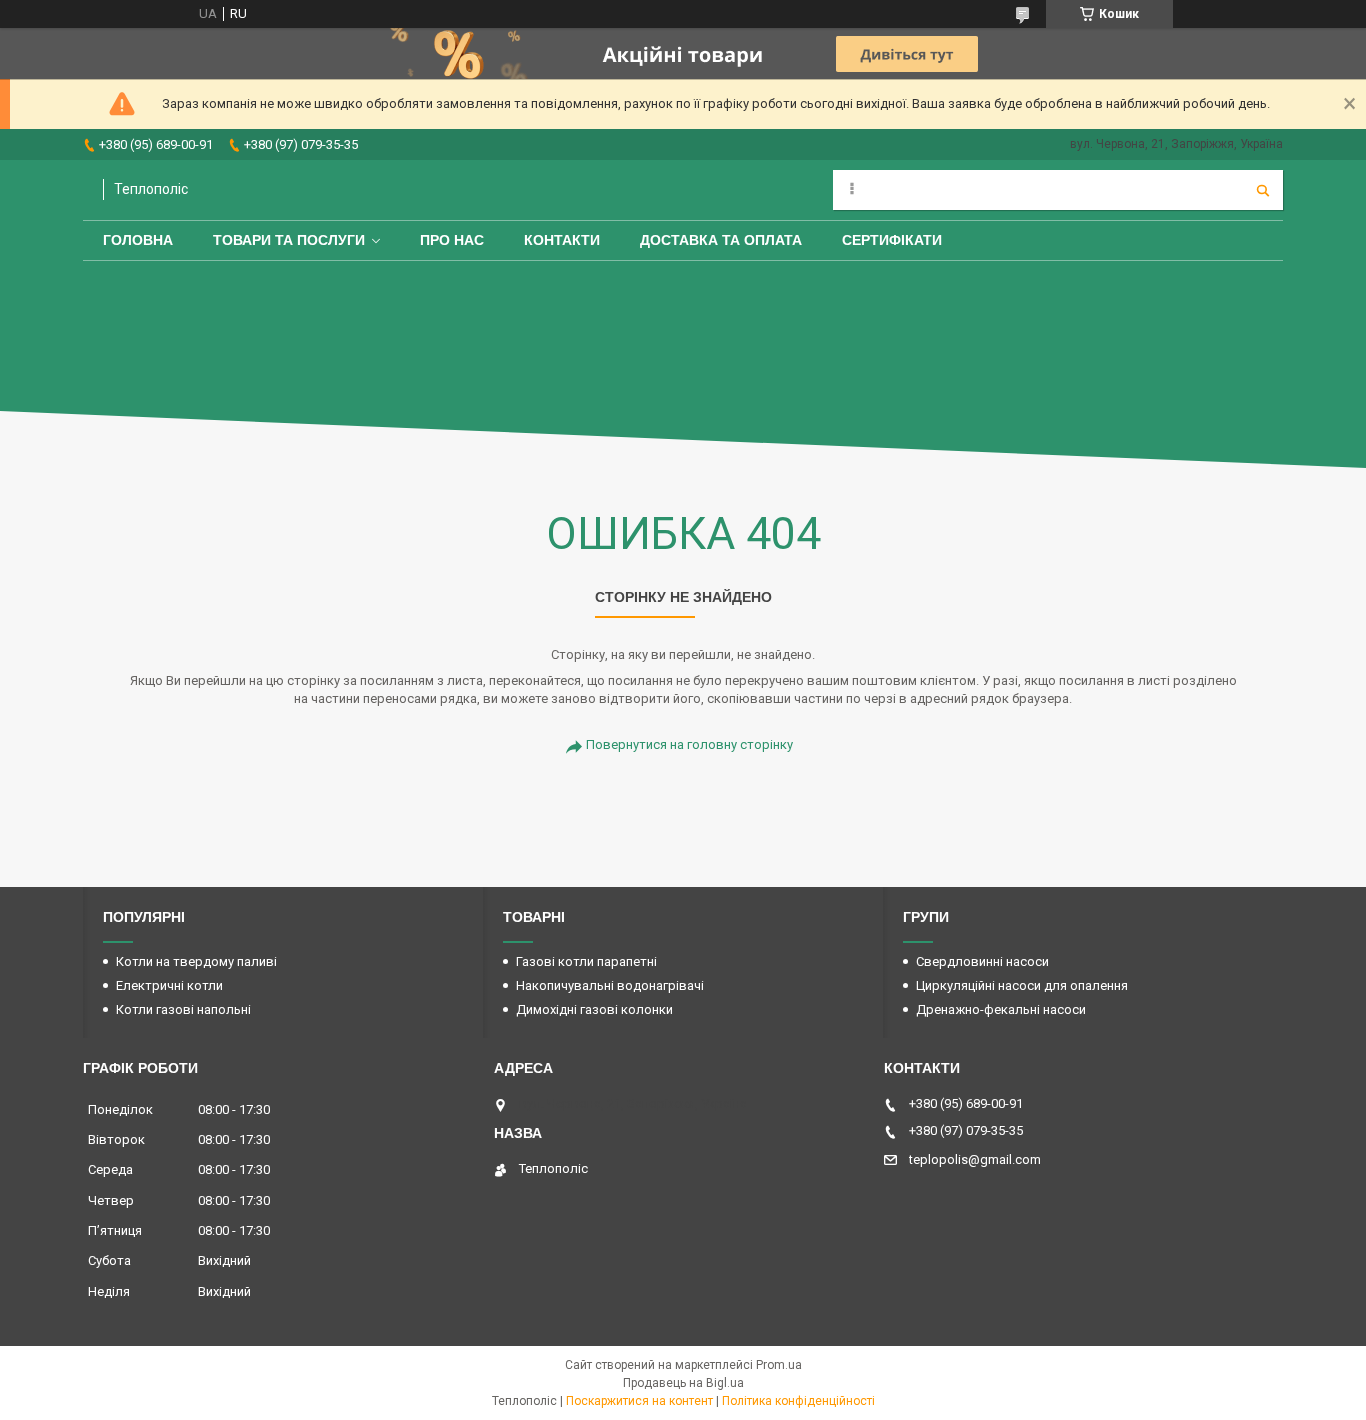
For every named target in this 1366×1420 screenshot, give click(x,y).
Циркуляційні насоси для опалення (1022, 985)
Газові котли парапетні (586, 961)
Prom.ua (779, 1365)
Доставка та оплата (721, 240)
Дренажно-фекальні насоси (1001, 1009)
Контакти (562, 240)
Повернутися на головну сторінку (689, 744)
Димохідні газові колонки (594, 1009)
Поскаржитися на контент (639, 1401)
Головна (138, 240)
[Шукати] (1263, 190)
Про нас (452, 240)
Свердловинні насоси (982, 961)
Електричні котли (169, 985)
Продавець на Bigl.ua (683, 1383)
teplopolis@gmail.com (975, 1159)
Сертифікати (892, 240)
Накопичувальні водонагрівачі (610, 985)
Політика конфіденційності (798, 1401)
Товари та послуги (289, 240)
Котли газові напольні (183, 1009)
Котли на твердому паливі (196, 961)
